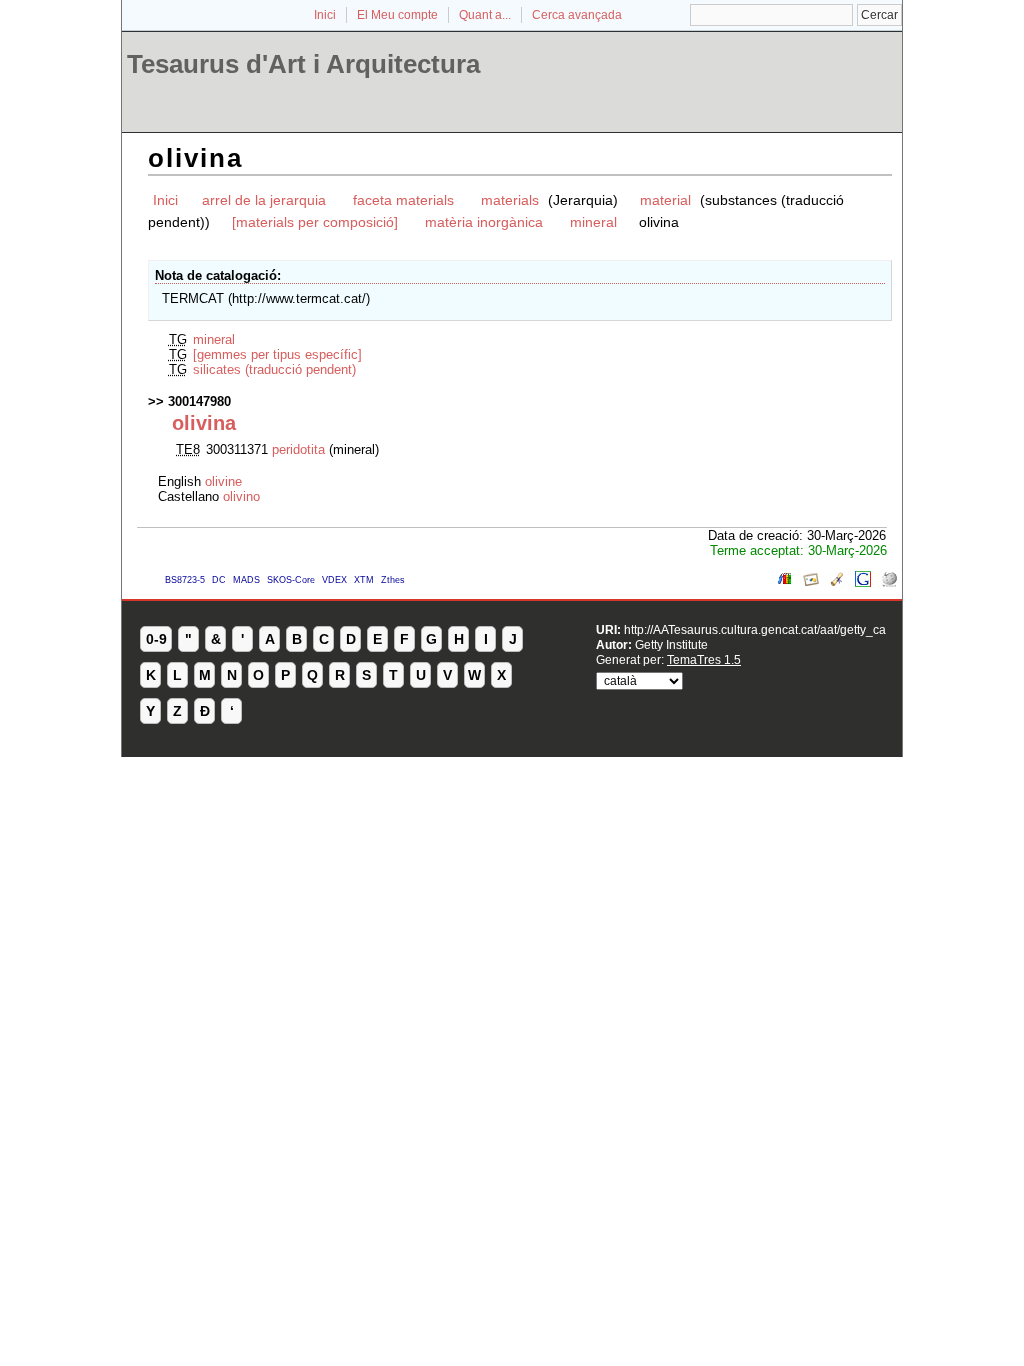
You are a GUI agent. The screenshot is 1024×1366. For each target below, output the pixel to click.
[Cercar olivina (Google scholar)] (837, 582)
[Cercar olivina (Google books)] (785, 582)
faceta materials (403, 200)
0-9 (156, 639)
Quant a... (485, 15)
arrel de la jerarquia (264, 200)
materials (512, 200)
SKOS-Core (291, 580)
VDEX (334, 580)
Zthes (393, 580)
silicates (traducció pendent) (274, 369)
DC (219, 580)
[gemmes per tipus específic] (277, 354)
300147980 (199, 401)
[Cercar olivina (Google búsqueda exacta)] (863, 582)
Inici (325, 15)
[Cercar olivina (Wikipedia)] (889, 582)
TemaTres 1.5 (704, 659)
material (665, 200)
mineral (593, 222)
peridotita (300, 449)
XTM (364, 580)
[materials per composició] (315, 222)
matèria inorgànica (484, 222)
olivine (223, 481)
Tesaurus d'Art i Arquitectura (303, 64)
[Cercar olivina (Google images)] (811, 582)
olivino (241, 496)
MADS (246, 580)
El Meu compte (397, 15)
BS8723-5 (185, 580)
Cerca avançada (577, 15)
